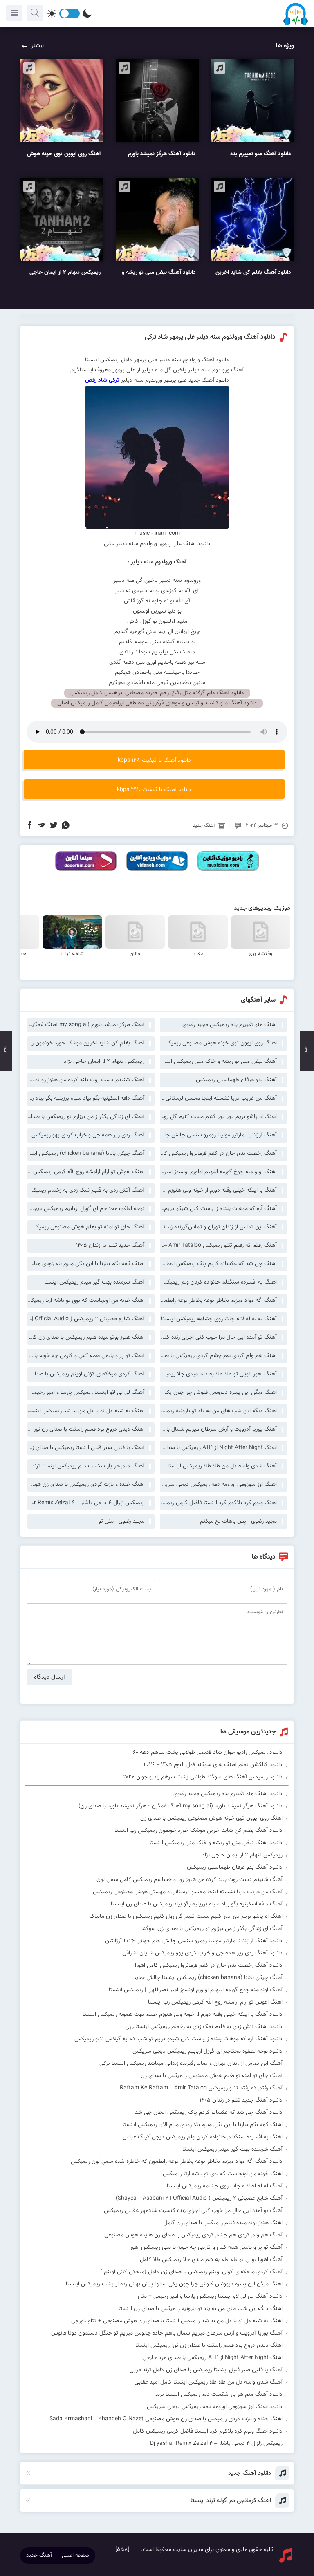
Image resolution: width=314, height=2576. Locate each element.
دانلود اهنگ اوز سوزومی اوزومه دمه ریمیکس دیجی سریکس (215, 2407)
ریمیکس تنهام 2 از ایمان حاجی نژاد (104, 1062)
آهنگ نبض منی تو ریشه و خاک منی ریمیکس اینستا (218, 1062)
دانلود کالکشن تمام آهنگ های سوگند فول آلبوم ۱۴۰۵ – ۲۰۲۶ (213, 1765)
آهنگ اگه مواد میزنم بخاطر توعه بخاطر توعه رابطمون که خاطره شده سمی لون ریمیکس (218, 1301)
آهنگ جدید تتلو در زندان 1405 (110, 1246)
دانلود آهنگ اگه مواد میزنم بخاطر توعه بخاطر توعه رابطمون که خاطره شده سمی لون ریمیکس (177, 2162)
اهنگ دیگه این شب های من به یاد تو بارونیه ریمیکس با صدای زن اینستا (218, 1411)
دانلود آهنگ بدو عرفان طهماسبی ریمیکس (235, 1867)
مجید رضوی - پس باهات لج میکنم (238, 1521)
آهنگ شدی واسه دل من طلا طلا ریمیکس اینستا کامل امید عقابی (218, 1466)
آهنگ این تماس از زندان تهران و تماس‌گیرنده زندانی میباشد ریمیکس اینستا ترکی (218, 1227)
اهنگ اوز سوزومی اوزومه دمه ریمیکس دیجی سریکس (218, 1485)
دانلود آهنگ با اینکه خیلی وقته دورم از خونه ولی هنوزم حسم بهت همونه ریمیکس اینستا (183, 2015)
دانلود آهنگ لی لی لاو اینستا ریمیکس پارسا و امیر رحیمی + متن (210, 2296)
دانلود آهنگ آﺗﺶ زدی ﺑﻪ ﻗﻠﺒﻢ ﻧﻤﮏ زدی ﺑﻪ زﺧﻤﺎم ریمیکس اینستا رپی (204, 2027)
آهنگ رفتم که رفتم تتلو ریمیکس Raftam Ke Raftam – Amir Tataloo (218, 1246)
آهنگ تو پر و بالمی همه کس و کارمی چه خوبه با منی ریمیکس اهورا (86, 1356)
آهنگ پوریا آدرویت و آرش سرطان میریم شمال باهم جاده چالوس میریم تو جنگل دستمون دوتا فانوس (218, 1429)
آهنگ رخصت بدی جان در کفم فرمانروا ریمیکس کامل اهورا (218, 1154)
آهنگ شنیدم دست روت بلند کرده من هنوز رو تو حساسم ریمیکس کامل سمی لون (86, 1080)
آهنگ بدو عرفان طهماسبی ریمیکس (236, 1080)
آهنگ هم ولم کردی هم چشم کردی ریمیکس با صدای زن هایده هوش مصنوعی (218, 1356)
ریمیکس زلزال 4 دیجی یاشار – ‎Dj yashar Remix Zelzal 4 (86, 1503)
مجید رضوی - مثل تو (121, 1521)
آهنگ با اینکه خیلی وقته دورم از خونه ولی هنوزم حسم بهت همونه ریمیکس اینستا (218, 1190)
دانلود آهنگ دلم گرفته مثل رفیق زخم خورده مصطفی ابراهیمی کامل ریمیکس (157, 693)
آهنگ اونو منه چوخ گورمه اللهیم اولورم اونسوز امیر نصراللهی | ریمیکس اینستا (218, 1172)
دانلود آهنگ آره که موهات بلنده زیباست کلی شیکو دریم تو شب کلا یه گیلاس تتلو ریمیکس (178, 2039)
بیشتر (37, 46)
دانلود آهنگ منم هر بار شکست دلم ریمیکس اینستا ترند (219, 2395)
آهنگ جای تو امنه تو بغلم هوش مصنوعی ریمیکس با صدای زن (86, 1227)
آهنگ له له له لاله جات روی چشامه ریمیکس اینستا (219, 1319)
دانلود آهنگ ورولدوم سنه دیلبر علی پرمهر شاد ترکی (210, 337)
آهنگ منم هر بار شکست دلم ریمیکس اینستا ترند (88, 1466)
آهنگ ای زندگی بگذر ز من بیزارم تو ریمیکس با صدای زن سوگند (86, 1117)
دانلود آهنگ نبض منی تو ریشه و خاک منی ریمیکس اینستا (216, 1843)
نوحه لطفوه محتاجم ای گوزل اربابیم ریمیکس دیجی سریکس (86, 1209)
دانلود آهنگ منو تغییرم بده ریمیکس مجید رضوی (228, 1794)
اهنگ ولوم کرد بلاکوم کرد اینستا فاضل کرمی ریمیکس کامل (218, 1503)
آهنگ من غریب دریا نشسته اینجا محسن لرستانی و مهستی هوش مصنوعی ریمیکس (218, 1098)
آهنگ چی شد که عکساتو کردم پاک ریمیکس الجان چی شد (218, 1264)
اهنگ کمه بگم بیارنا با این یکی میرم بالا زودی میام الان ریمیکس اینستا (86, 1264)
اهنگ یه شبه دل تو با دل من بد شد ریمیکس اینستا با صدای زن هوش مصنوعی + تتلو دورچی (86, 1411)
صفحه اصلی (75, 2556)
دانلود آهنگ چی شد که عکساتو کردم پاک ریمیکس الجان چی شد (209, 2113)
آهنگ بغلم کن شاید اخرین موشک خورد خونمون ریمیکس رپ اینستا (86, 1043)
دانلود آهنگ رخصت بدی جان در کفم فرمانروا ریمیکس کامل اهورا (209, 1966)
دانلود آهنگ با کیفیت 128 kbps (154, 760)
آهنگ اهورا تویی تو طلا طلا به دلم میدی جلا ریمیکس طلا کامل (218, 1374)
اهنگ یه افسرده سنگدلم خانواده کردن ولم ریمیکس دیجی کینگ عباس (218, 1282)
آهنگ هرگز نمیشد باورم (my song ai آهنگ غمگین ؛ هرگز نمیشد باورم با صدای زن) (86, 1025)
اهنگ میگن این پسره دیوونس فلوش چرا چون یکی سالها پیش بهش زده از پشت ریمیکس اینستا (218, 1393)
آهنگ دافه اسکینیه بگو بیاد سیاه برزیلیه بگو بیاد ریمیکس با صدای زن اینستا (86, 1098)
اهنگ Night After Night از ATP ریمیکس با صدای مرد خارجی (218, 1448)
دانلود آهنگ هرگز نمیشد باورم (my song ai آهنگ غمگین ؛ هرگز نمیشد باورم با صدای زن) (181, 1806)
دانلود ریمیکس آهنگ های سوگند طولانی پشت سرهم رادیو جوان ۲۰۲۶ (203, 1777)
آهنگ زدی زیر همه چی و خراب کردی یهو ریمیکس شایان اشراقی (86, 1135)
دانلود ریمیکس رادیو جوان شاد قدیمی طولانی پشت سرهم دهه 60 (208, 1753)
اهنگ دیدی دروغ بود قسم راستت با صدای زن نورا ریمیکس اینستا (86, 1429)
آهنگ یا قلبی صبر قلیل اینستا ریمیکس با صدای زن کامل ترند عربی (86, 1448)
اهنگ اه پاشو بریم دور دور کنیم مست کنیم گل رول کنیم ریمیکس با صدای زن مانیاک (218, 1117)
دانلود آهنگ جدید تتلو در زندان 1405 (241, 2100)
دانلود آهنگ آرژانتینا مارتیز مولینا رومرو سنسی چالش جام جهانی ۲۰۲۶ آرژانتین (194, 1941)
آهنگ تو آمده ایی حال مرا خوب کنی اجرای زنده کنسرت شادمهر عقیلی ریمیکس (218, 1337)
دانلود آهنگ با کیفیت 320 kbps (154, 790)
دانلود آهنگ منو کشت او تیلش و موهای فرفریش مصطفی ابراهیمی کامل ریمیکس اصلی (157, 703)
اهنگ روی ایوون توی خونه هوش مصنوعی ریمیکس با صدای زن (218, 1043)
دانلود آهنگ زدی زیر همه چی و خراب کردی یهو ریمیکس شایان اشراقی (202, 1953)
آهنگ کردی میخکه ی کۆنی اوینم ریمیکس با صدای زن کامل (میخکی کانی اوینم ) (86, 1374)
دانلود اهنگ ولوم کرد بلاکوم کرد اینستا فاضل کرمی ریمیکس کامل (208, 2431)
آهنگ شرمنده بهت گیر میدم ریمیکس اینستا (94, 1282)
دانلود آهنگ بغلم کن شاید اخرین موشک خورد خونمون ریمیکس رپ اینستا (198, 1831)
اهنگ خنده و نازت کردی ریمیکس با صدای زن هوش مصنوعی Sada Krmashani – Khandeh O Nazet (86, 1485)
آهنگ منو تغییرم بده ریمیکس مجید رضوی (230, 1025)
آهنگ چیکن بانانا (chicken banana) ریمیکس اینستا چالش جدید (86, 1154)
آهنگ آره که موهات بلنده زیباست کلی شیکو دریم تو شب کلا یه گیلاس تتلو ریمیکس (218, 1209)
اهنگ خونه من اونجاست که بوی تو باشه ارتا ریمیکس (86, 1301)
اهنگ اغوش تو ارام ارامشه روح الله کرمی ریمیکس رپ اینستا (86, 1172)
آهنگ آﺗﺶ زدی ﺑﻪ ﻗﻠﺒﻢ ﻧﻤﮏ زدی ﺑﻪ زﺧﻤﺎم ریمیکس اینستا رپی (86, 1190)
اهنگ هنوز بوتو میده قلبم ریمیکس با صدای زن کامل (86, 1337)
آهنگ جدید (204, 825)
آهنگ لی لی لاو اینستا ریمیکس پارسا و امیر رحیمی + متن (86, 1393)
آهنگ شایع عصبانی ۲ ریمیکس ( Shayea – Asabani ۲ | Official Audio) (86, 1319)
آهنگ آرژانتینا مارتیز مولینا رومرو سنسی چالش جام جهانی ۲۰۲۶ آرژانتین (218, 1135)
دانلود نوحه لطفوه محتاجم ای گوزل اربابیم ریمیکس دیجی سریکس (207, 2051)
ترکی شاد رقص (103, 380)
